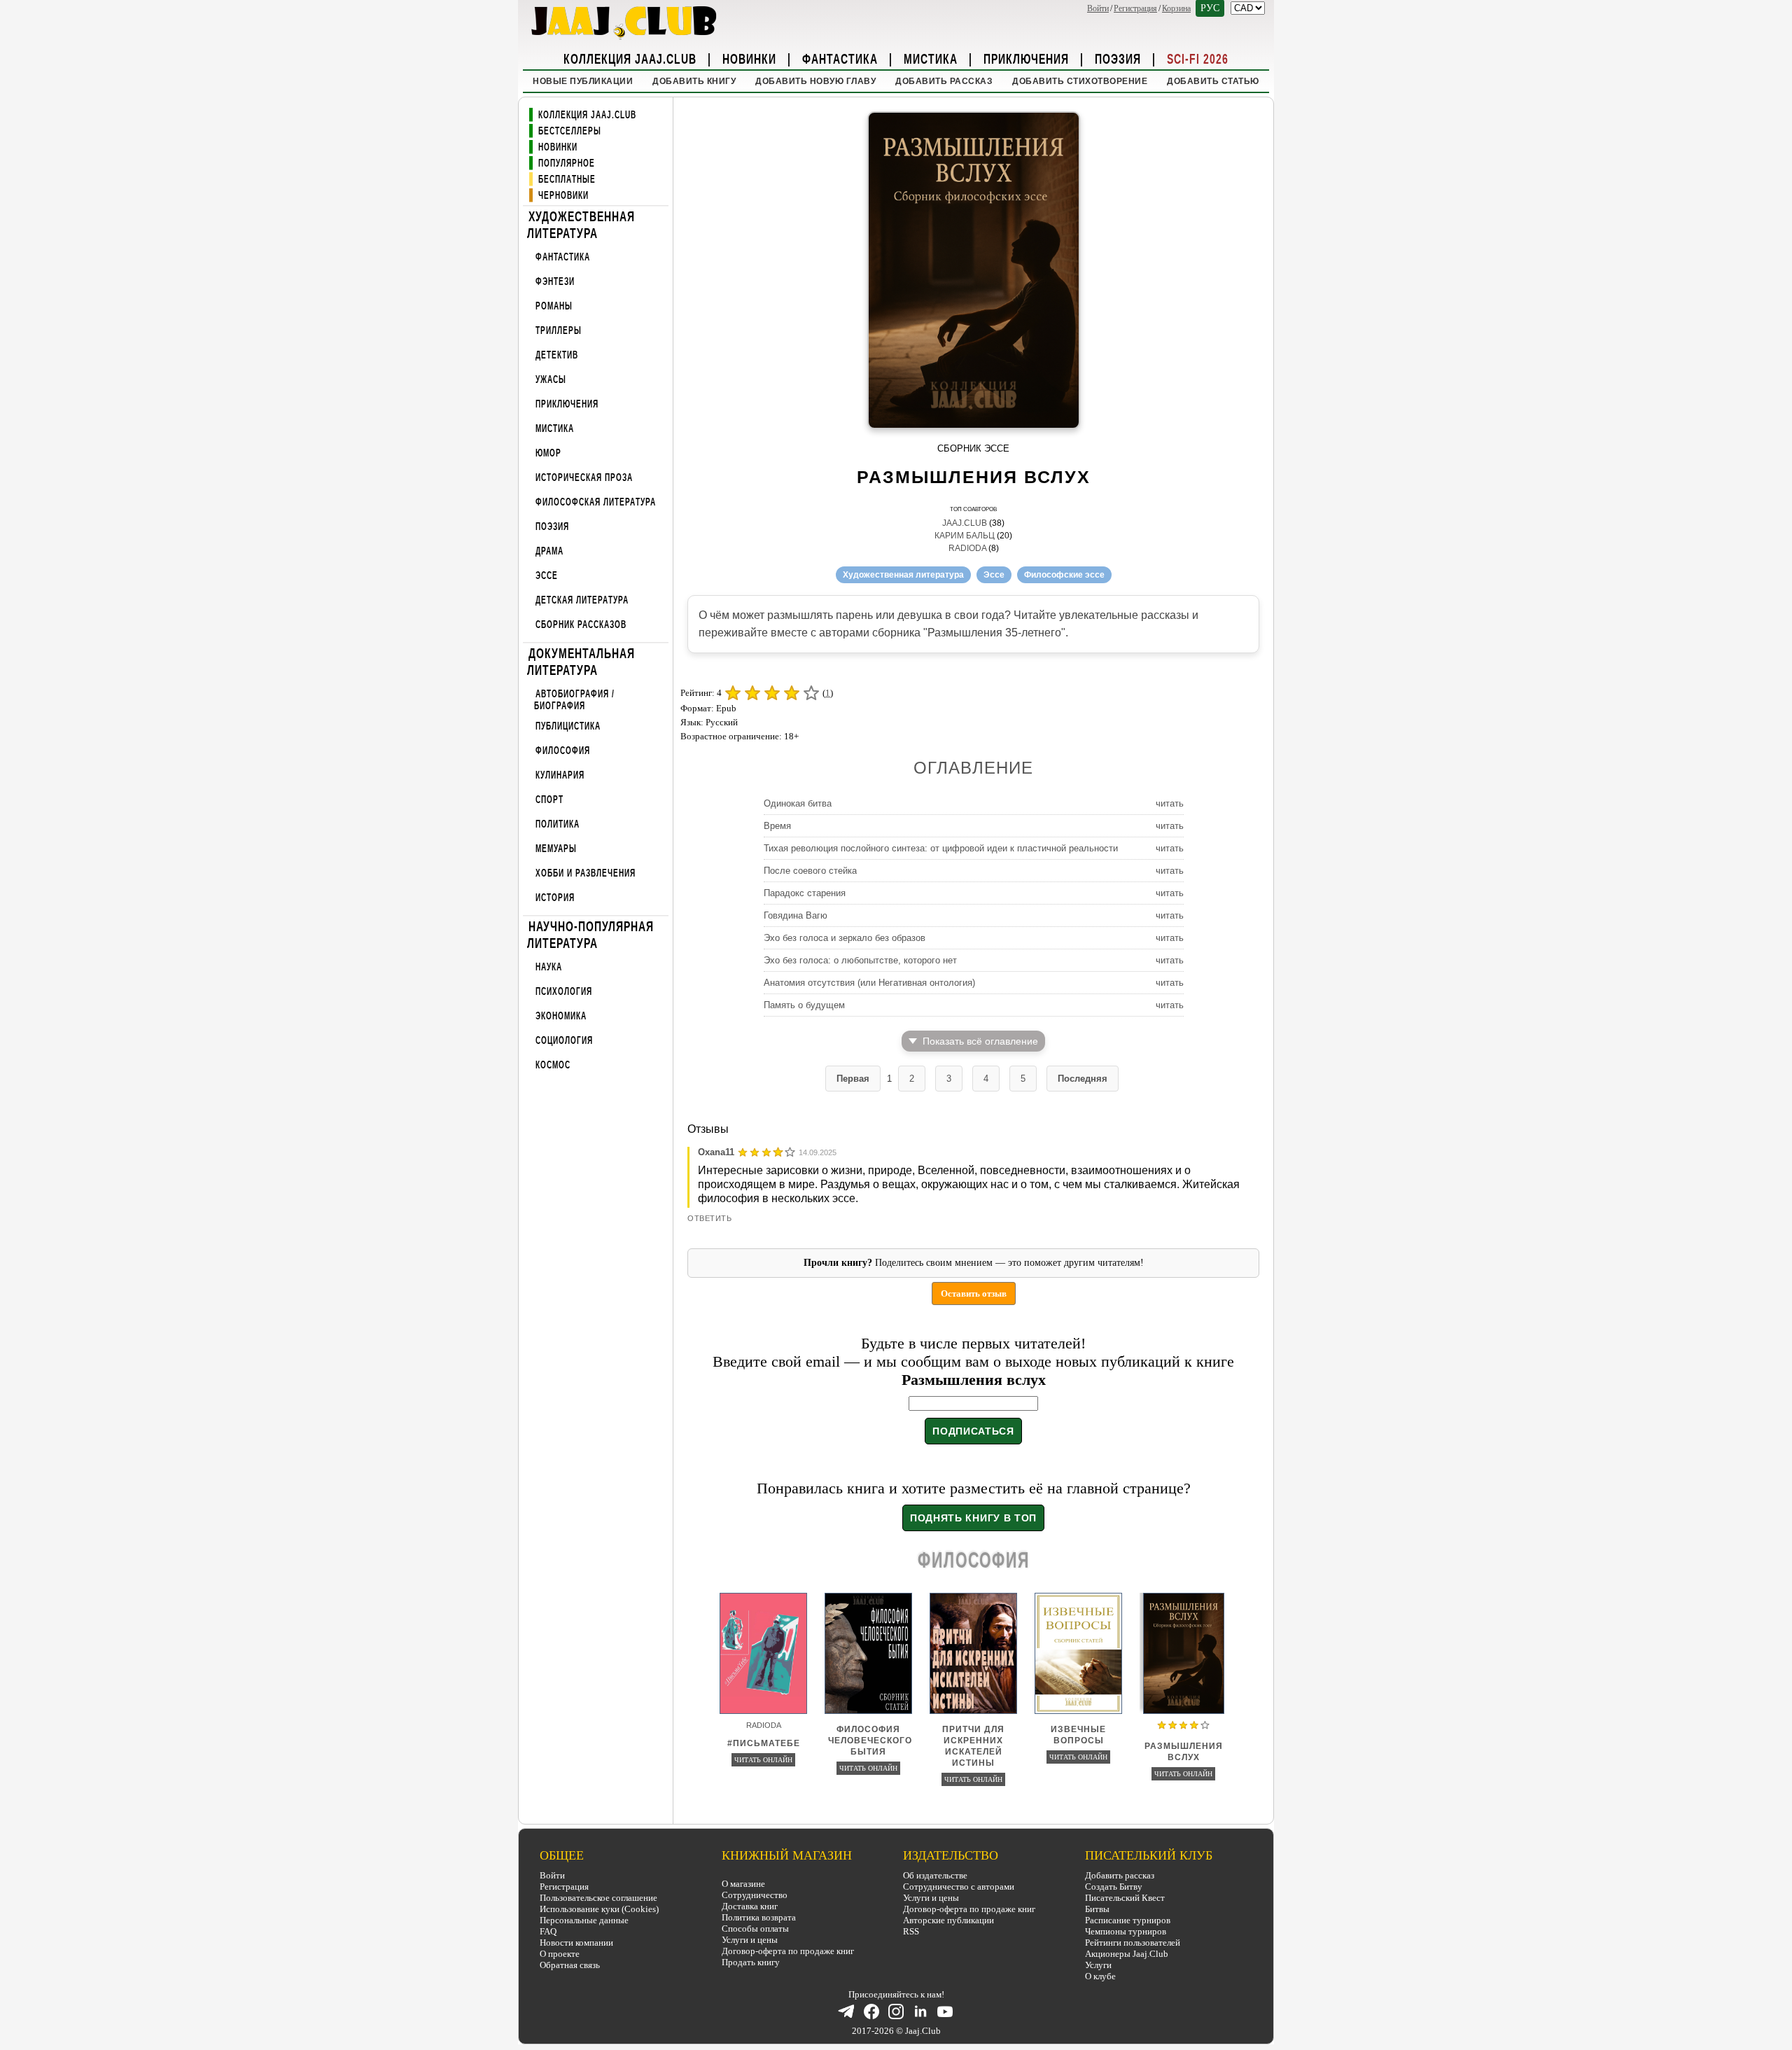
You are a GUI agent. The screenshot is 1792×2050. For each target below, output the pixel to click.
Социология (564, 1041)
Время (777, 826)
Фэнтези (555, 282)
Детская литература (582, 600)
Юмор (548, 453)
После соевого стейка (810, 871)
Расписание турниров (1128, 1920)
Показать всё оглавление (980, 1041)
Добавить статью (1213, 81)
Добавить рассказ (944, 81)
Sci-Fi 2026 (1198, 58)
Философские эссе (1064, 575)
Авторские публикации (948, 1920)
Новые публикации (583, 81)
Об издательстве (935, 1875)
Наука (549, 967)
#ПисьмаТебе (764, 1743)
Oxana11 (716, 1152)
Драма (549, 551)
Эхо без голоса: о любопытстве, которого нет (860, 960)
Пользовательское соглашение (598, 1898)
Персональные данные (584, 1920)
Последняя (1083, 1079)
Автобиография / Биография (574, 700)
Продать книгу (751, 1962)
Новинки (749, 58)
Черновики (563, 196)
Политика (558, 824)
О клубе (1100, 1976)
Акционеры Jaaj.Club (1127, 1954)
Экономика (561, 1016)
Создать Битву (1114, 1887)
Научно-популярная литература (590, 934)
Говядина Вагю (796, 915)
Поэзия (1118, 58)
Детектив (557, 355)
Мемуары (556, 849)
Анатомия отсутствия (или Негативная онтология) (869, 983)
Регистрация (1135, 8)
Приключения (1026, 58)
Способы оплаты (755, 1929)
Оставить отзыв (974, 1294)
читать (1170, 803)
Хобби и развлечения (586, 873)
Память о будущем (804, 1005)
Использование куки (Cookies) (599, 1909)
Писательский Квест (1125, 1898)
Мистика (931, 58)
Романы (554, 306)
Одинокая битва (798, 803)
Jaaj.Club (965, 523)
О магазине (743, 1884)
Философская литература (596, 502)
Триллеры (559, 331)
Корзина (1176, 8)
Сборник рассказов (581, 625)
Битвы (1097, 1909)
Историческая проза (584, 478)
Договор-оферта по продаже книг (788, 1951)
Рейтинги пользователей (1133, 1943)
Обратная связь (570, 1965)
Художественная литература (581, 224)
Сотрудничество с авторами (959, 1887)
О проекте (560, 1954)
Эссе (547, 576)
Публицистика (568, 726)
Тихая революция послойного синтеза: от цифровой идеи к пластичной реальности (941, 848)
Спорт (549, 800)
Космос (553, 1065)
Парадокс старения (805, 893)
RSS (911, 1931)
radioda (967, 548)
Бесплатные (567, 180)
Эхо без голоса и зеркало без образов (845, 938)
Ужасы (551, 380)
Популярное (567, 163)
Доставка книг (750, 1906)
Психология (564, 992)
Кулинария (560, 775)
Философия (563, 751)
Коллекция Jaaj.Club (630, 58)
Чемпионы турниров (1126, 1931)
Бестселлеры (570, 131)
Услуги (1098, 1965)
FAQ (548, 1931)
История (555, 898)
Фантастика (840, 58)
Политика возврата (759, 1917)
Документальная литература (581, 661)
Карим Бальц (965, 536)
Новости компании (576, 1943)
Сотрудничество (755, 1895)
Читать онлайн (763, 1760)
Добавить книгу (694, 81)
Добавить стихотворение (1080, 81)
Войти (1098, 8)
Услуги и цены (750, 1940)
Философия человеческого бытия (870, 1741)
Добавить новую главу (815, 81)
